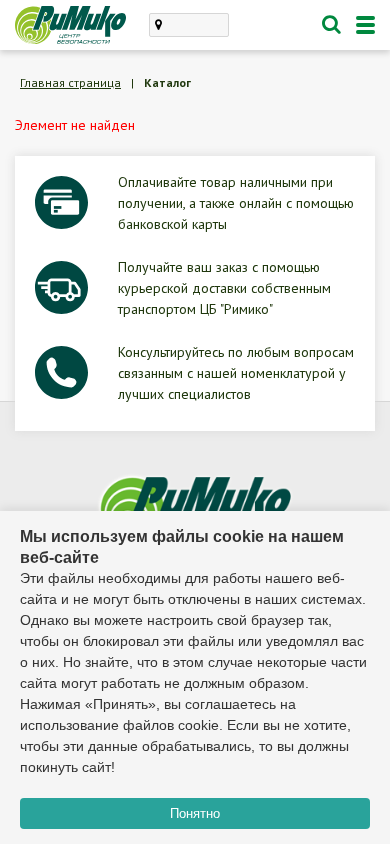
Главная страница (70, 82)
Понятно (195, 813)
